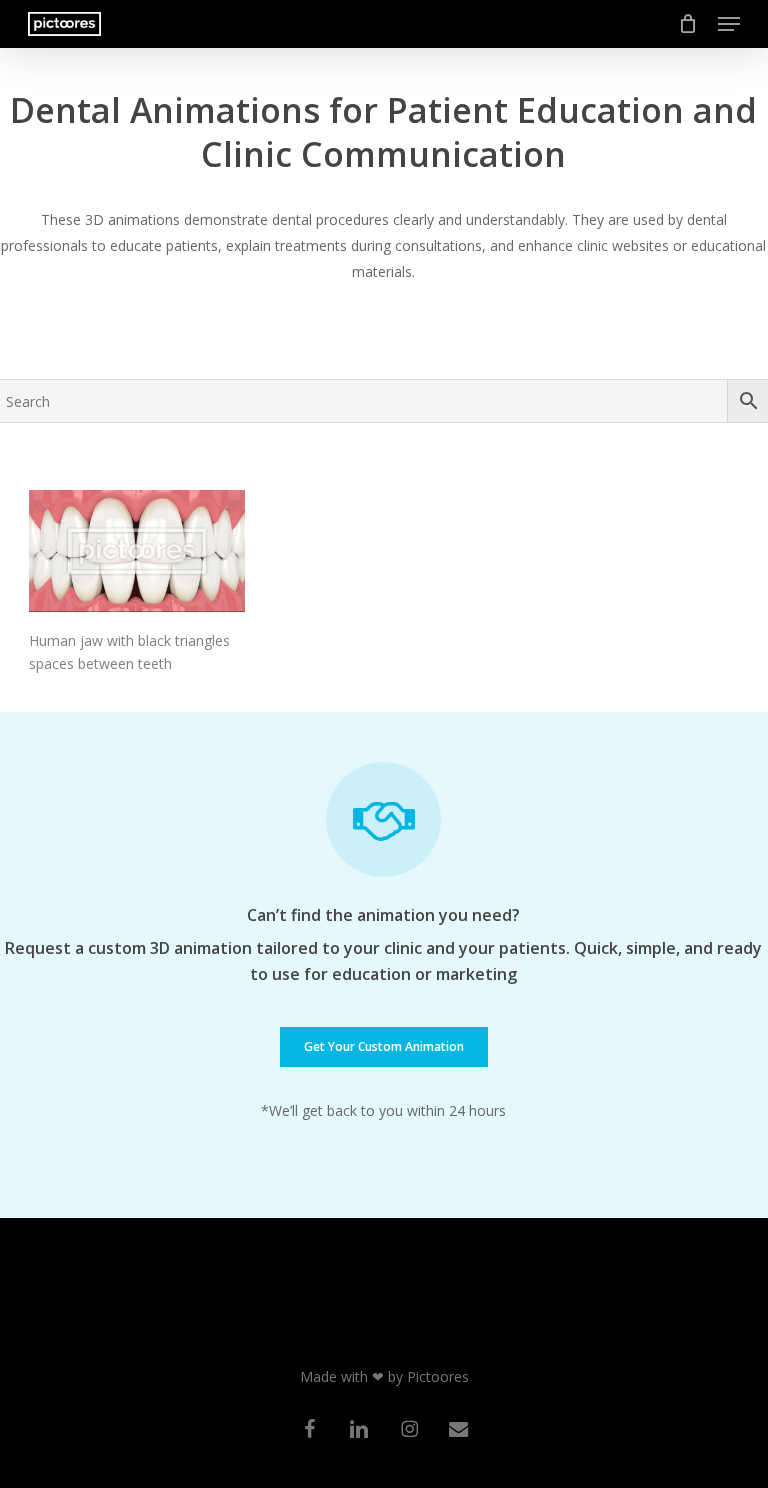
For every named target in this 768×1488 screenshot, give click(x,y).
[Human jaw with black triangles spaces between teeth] (137, 551)
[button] (729, 24)
